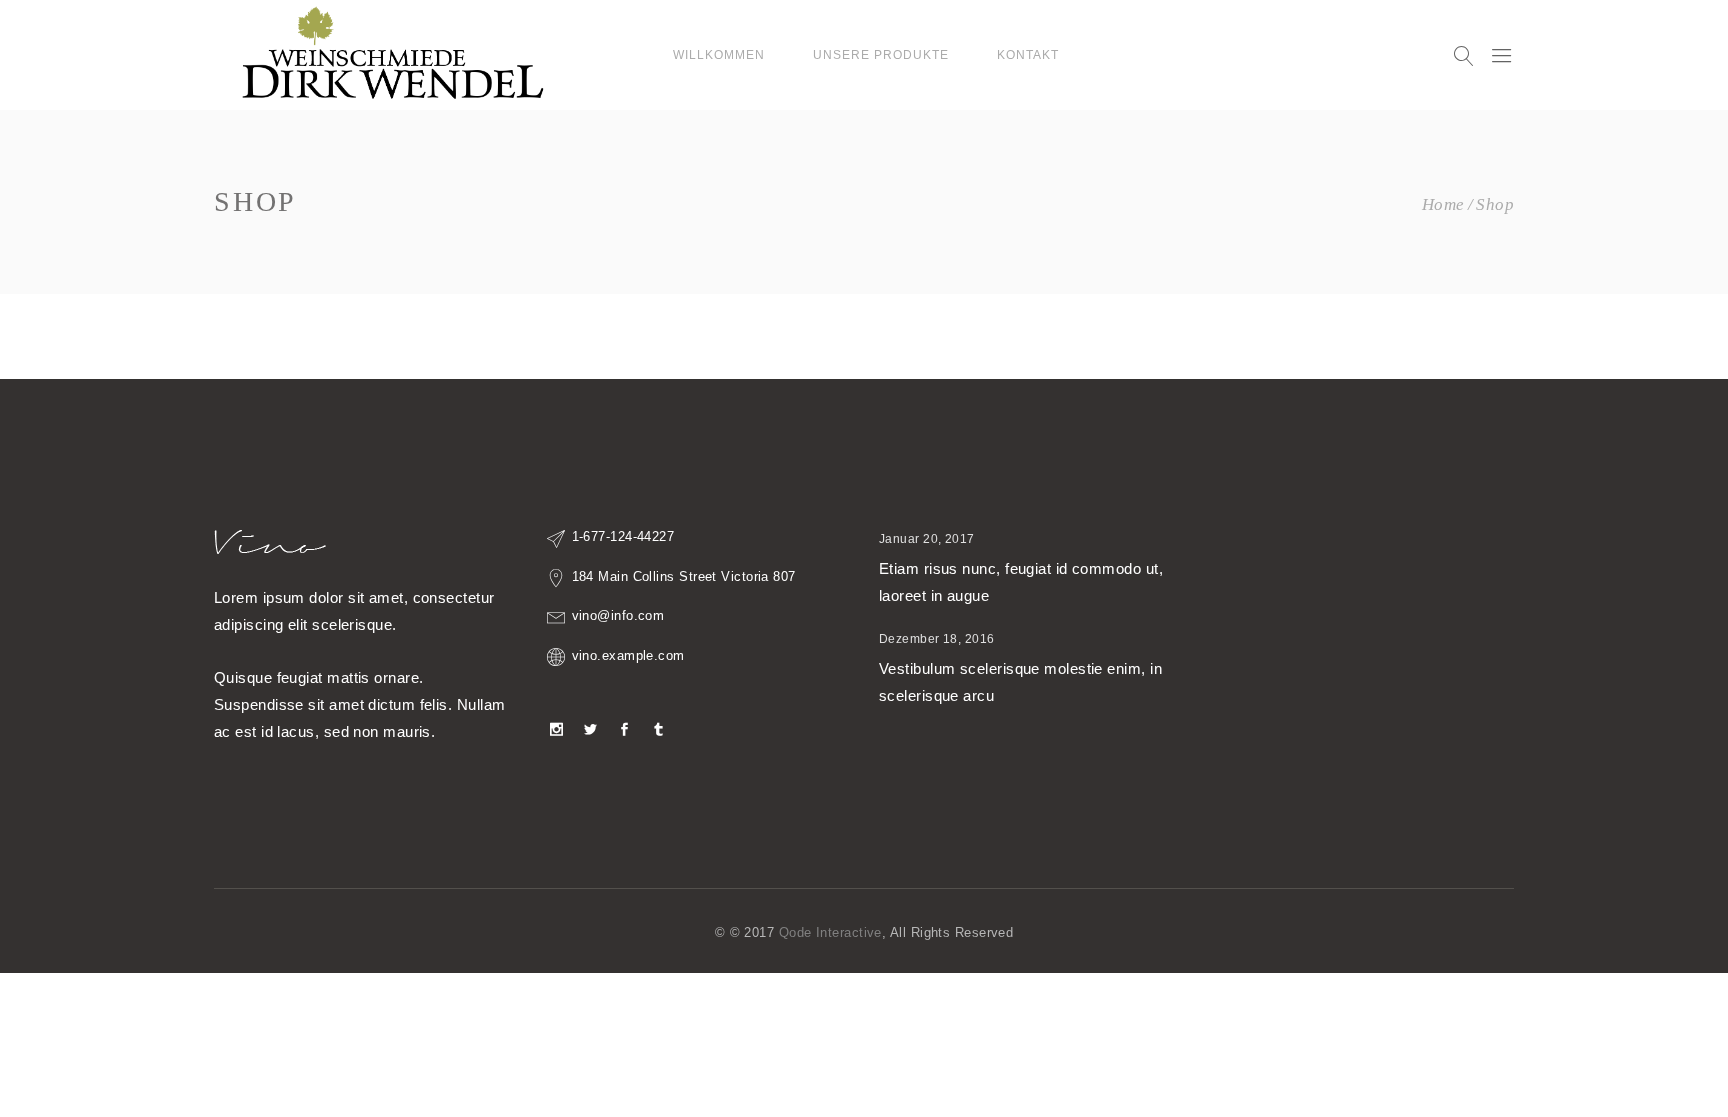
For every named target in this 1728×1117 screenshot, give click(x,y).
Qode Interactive (830, 932)
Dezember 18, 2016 (937, 639)
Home (1443, 204)
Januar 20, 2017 (927, 539)
